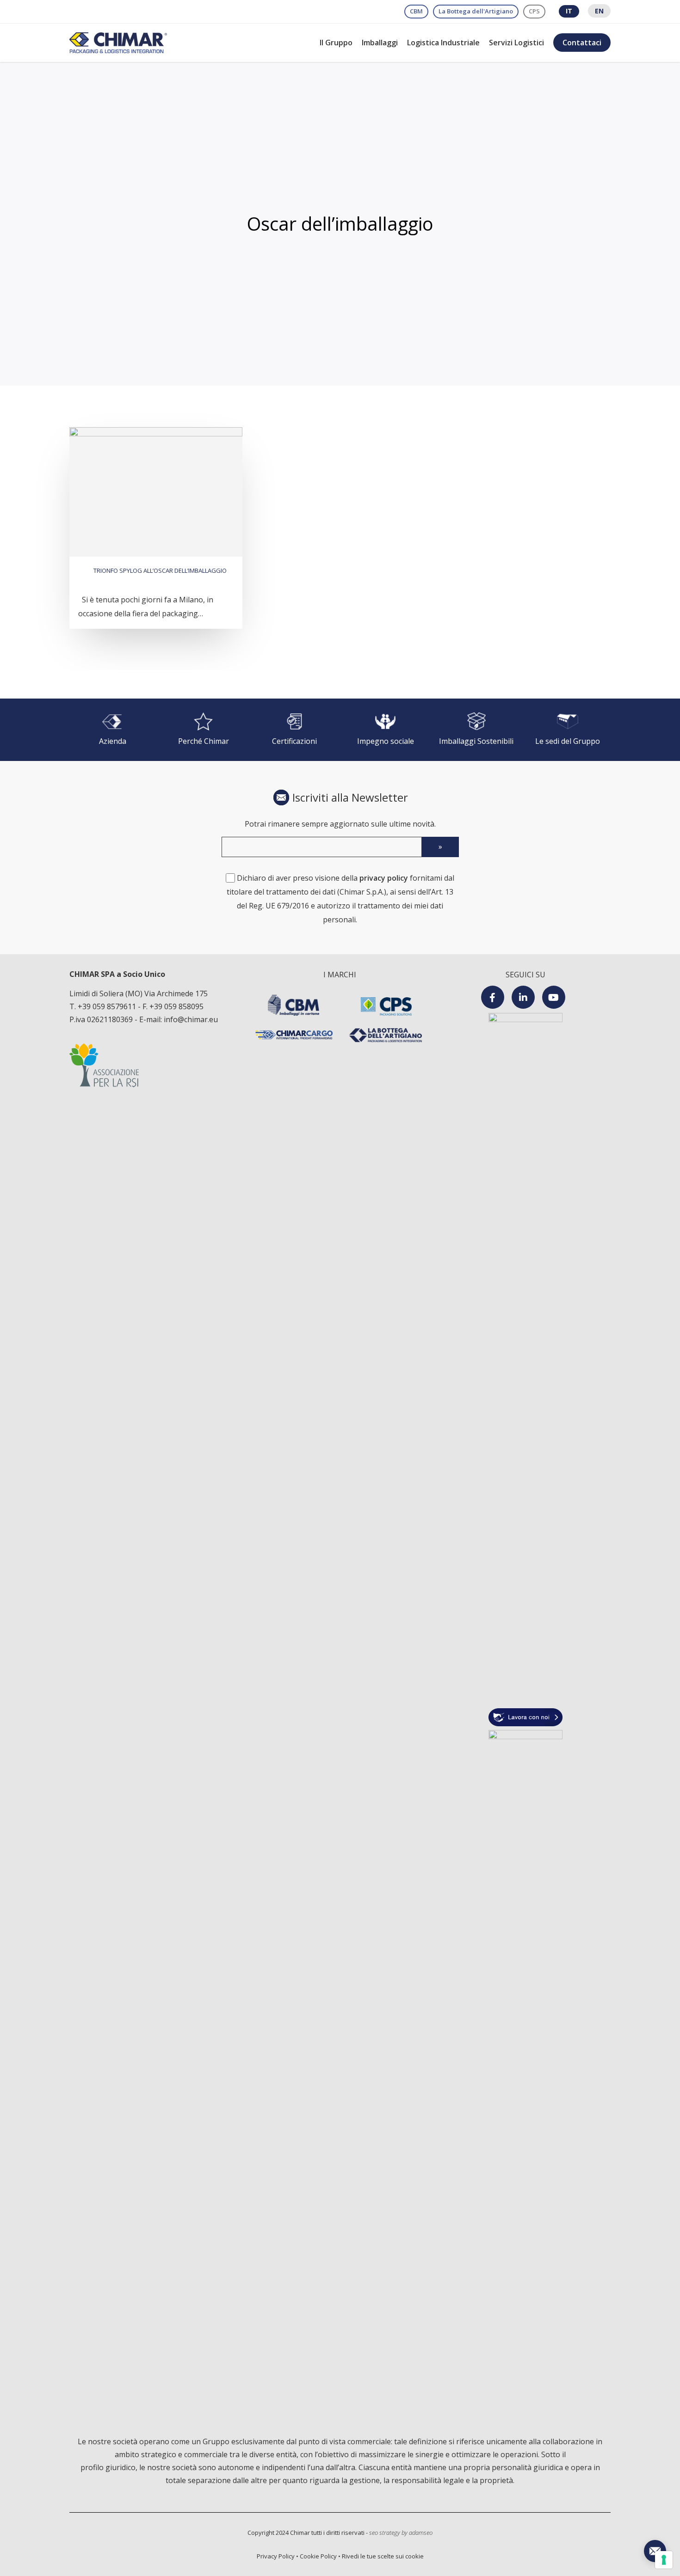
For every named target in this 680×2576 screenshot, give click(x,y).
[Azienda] (113, 730)
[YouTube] (554, 997)
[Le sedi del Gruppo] (567, 730)
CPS (534, 11)
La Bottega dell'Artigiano (476, 11)
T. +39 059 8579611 (104, 1006)
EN (599, 11)
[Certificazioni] (294, 730)
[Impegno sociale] (386, 730)
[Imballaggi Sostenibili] (477, 730)
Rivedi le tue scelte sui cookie (383, 2556)
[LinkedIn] (523, 997)
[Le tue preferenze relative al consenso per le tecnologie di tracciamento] (664, 2560)
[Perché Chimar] (204, 730)
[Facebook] (493, 997)
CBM (416, 11)
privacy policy (384, 878)
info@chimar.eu (191, 1019)
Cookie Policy (318, 2556)
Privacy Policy (276, 2556)
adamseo (421, 2533)
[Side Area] (655, 2551)
